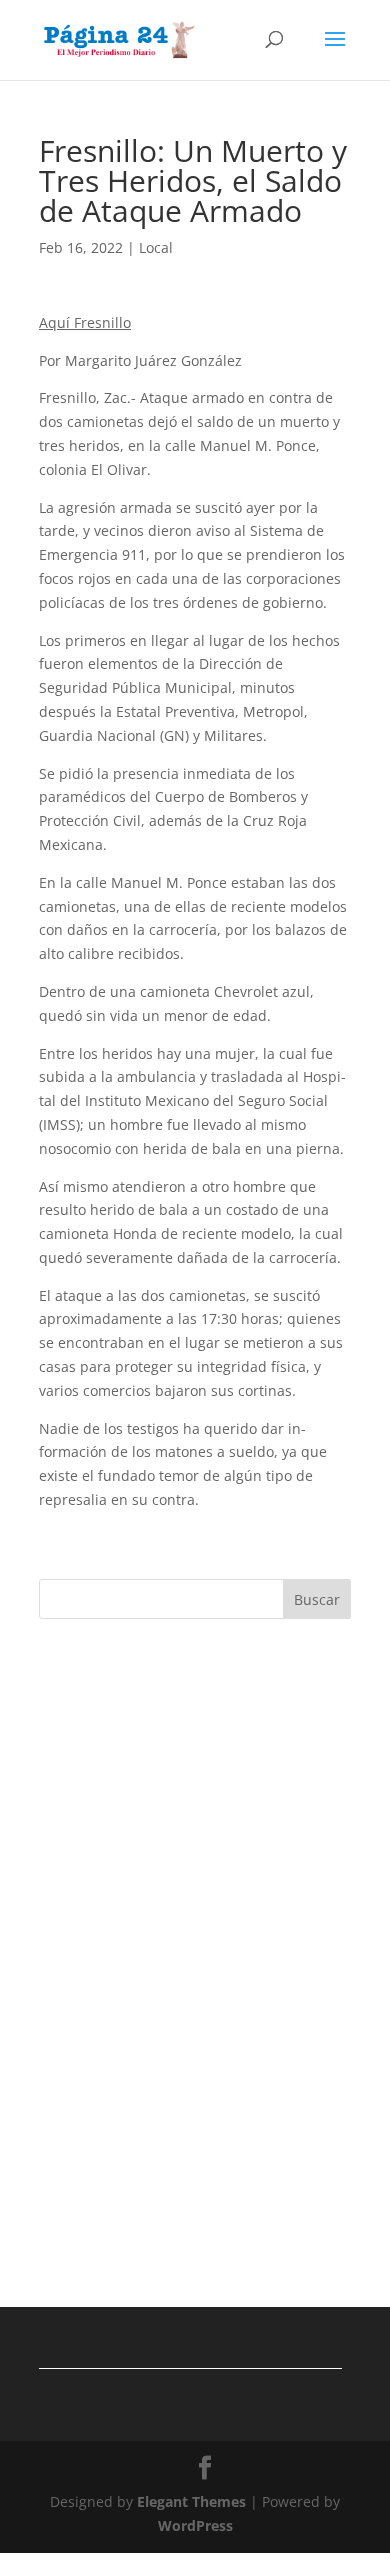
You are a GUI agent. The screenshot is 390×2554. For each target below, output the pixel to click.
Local (156, 247)
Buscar (317, 1599)
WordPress (195, 2525)
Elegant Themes (191, 2501)
